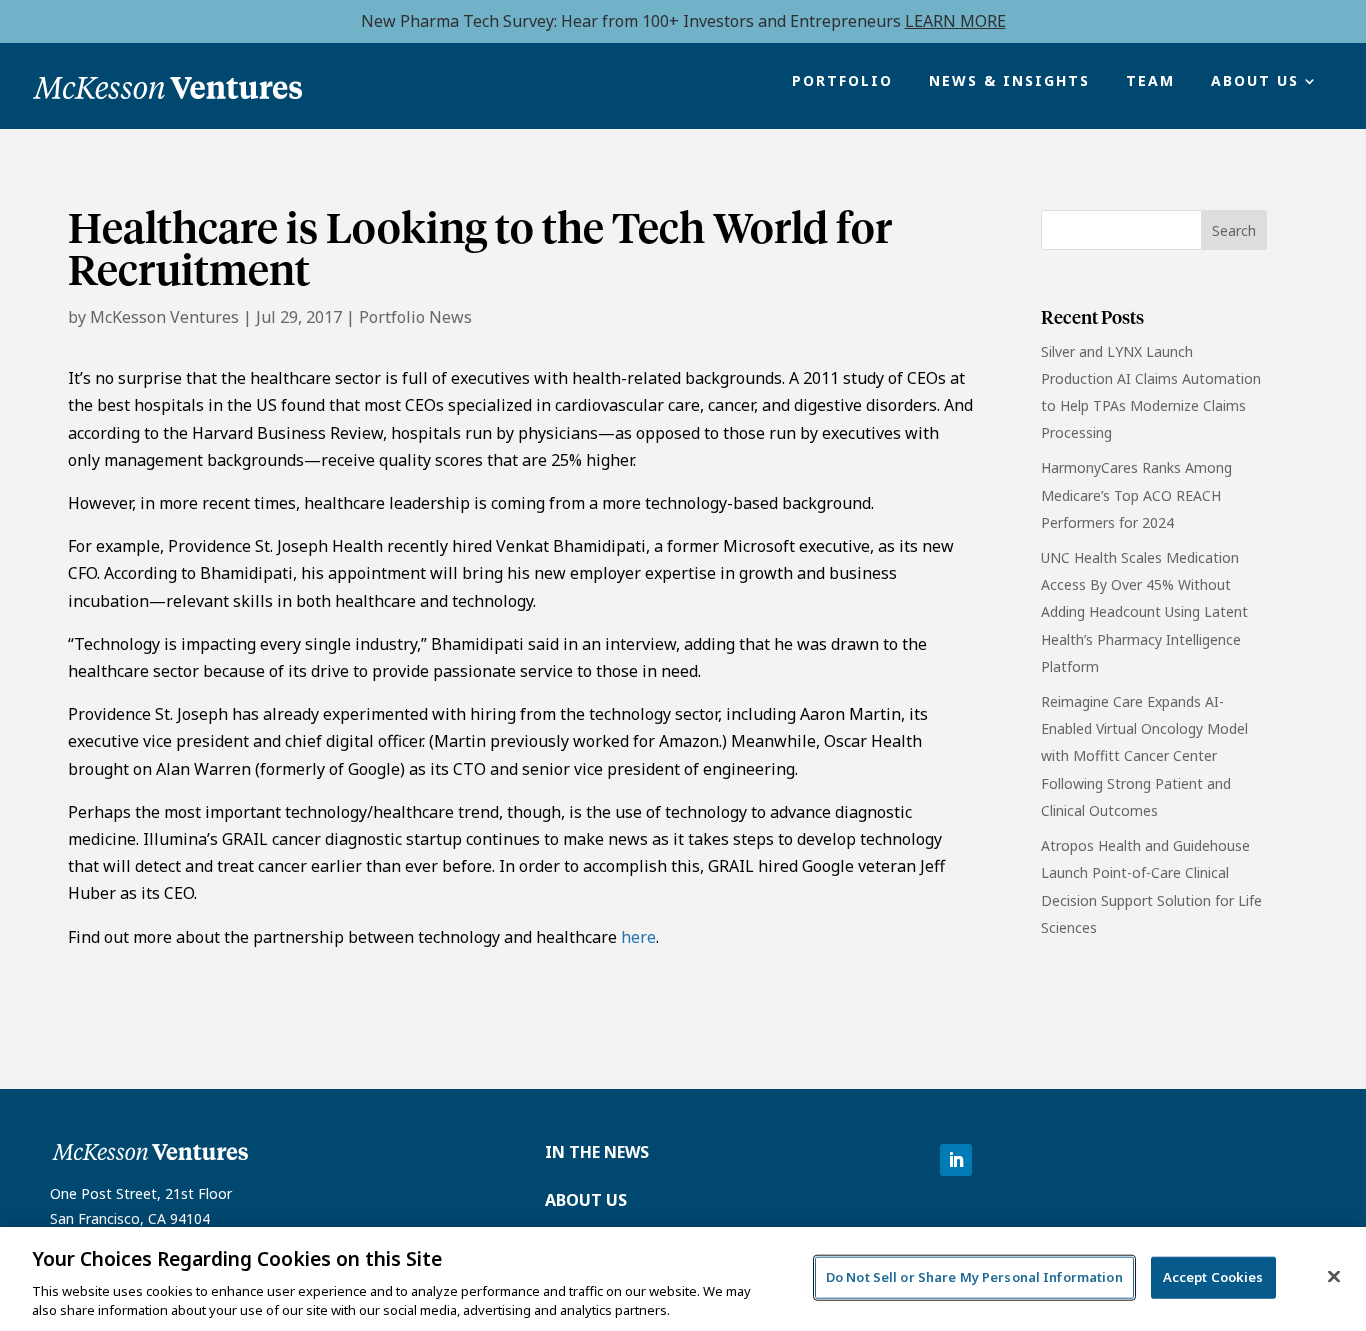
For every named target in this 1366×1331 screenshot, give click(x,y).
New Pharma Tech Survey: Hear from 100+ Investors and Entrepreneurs (683, 21)
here (638, 937)
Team (1150, 82)
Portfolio (842, 82)
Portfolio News (415, 317)
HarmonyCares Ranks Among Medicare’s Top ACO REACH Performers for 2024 (1136, 494)
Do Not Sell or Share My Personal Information (974, 1277)
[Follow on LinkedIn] (956, 1160)
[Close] (1334, 1277)
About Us (1255, 82)
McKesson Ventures (164, 317)
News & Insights (1009, 82)
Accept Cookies (1213, 1277)
